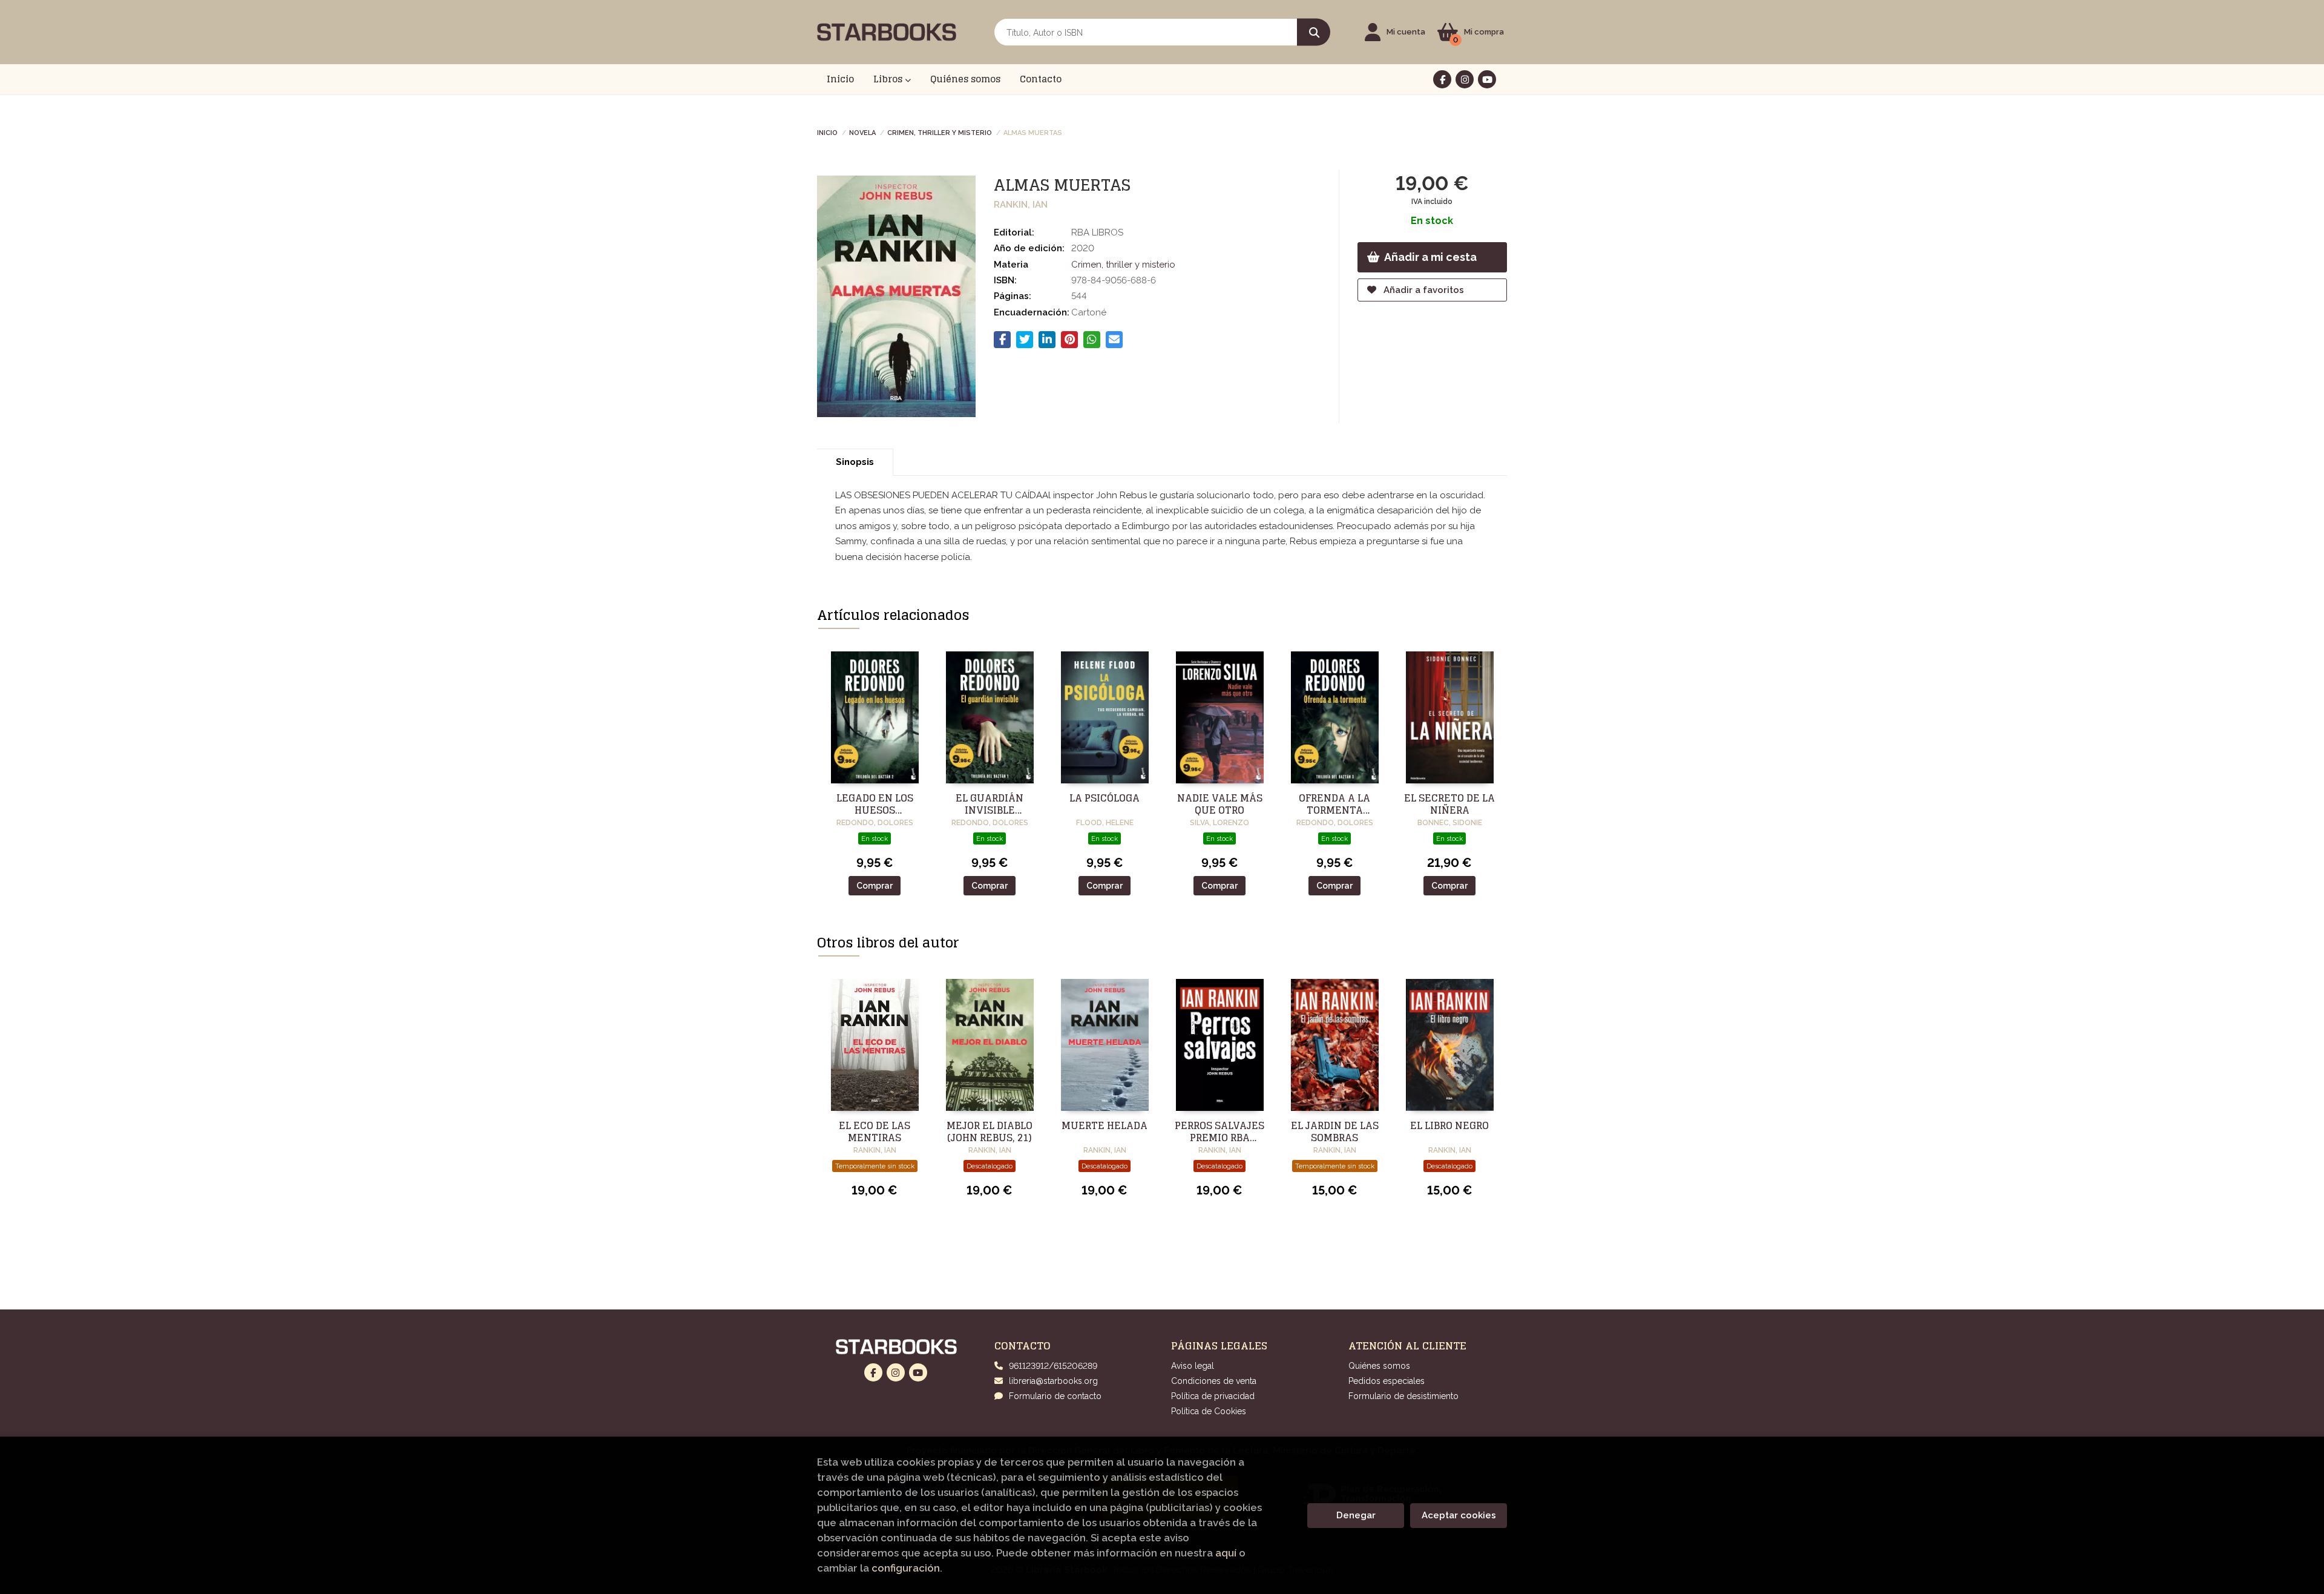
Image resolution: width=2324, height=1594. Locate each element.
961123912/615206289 (1053, 1366)
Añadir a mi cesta (1430, 257)
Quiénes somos (1379, 1366)
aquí (1226, 1553)
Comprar (875, 886)
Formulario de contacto (1055, 1396)
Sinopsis (855, 462)
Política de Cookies (1209, 1411)
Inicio (827, 132)
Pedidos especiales (1387, 1381)
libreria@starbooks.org (1053, 1381)
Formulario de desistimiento (1403, 1396)
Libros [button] (889, 79)
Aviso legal (1193, 1366)
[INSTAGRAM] (1465, 79)
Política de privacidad (1213, 1396)
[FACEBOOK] (1442, 79)
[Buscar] (1314, 32)
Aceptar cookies (1459, 1515)
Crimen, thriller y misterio (940, 132)
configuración (906, 1568)
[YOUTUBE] (1487, 79)
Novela (862, 132)
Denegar (1356, 1515)
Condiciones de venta (1214, 1381)
